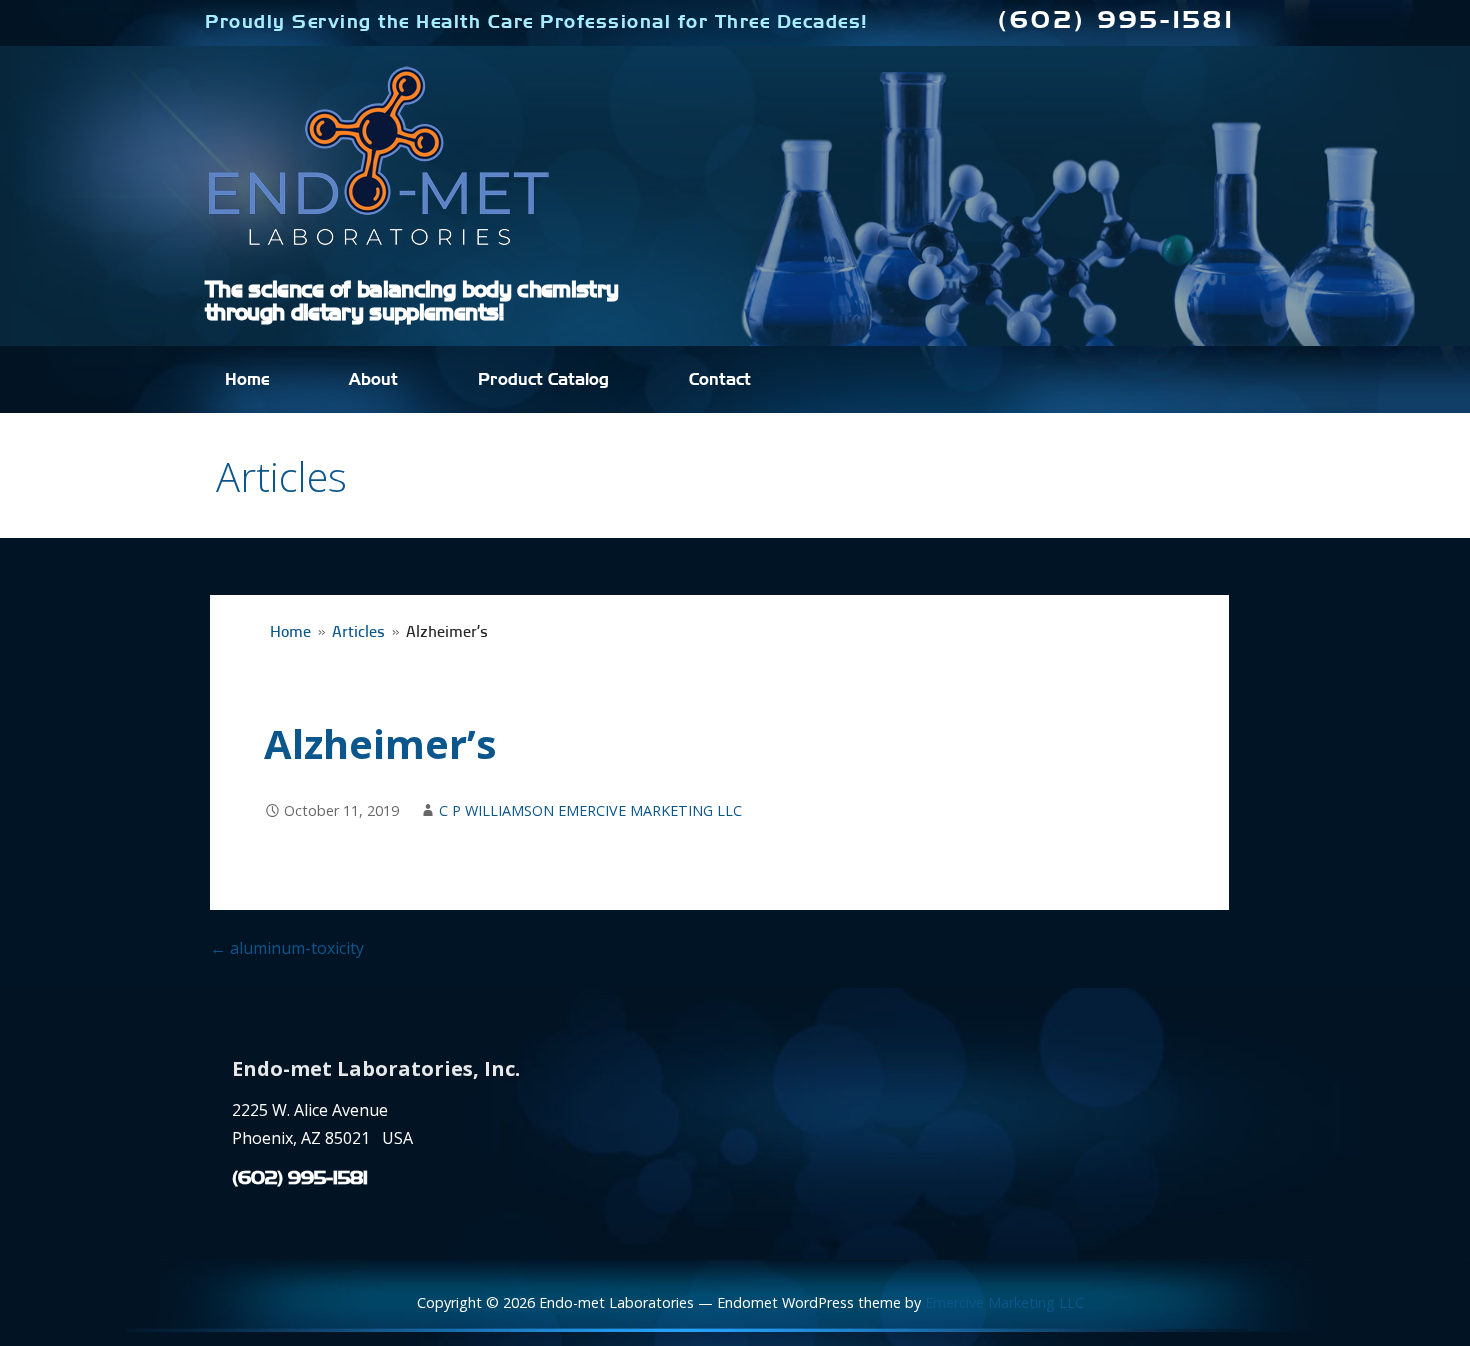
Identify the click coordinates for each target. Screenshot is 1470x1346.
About (373, 380)
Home (247, 380)
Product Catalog (543, 380)
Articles (358, 633)
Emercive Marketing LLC (1004, 1302)
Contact (720, 380)
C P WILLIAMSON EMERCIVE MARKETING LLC (590, 810)
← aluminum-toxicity (287, 948)
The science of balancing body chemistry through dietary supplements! (411, 301)
